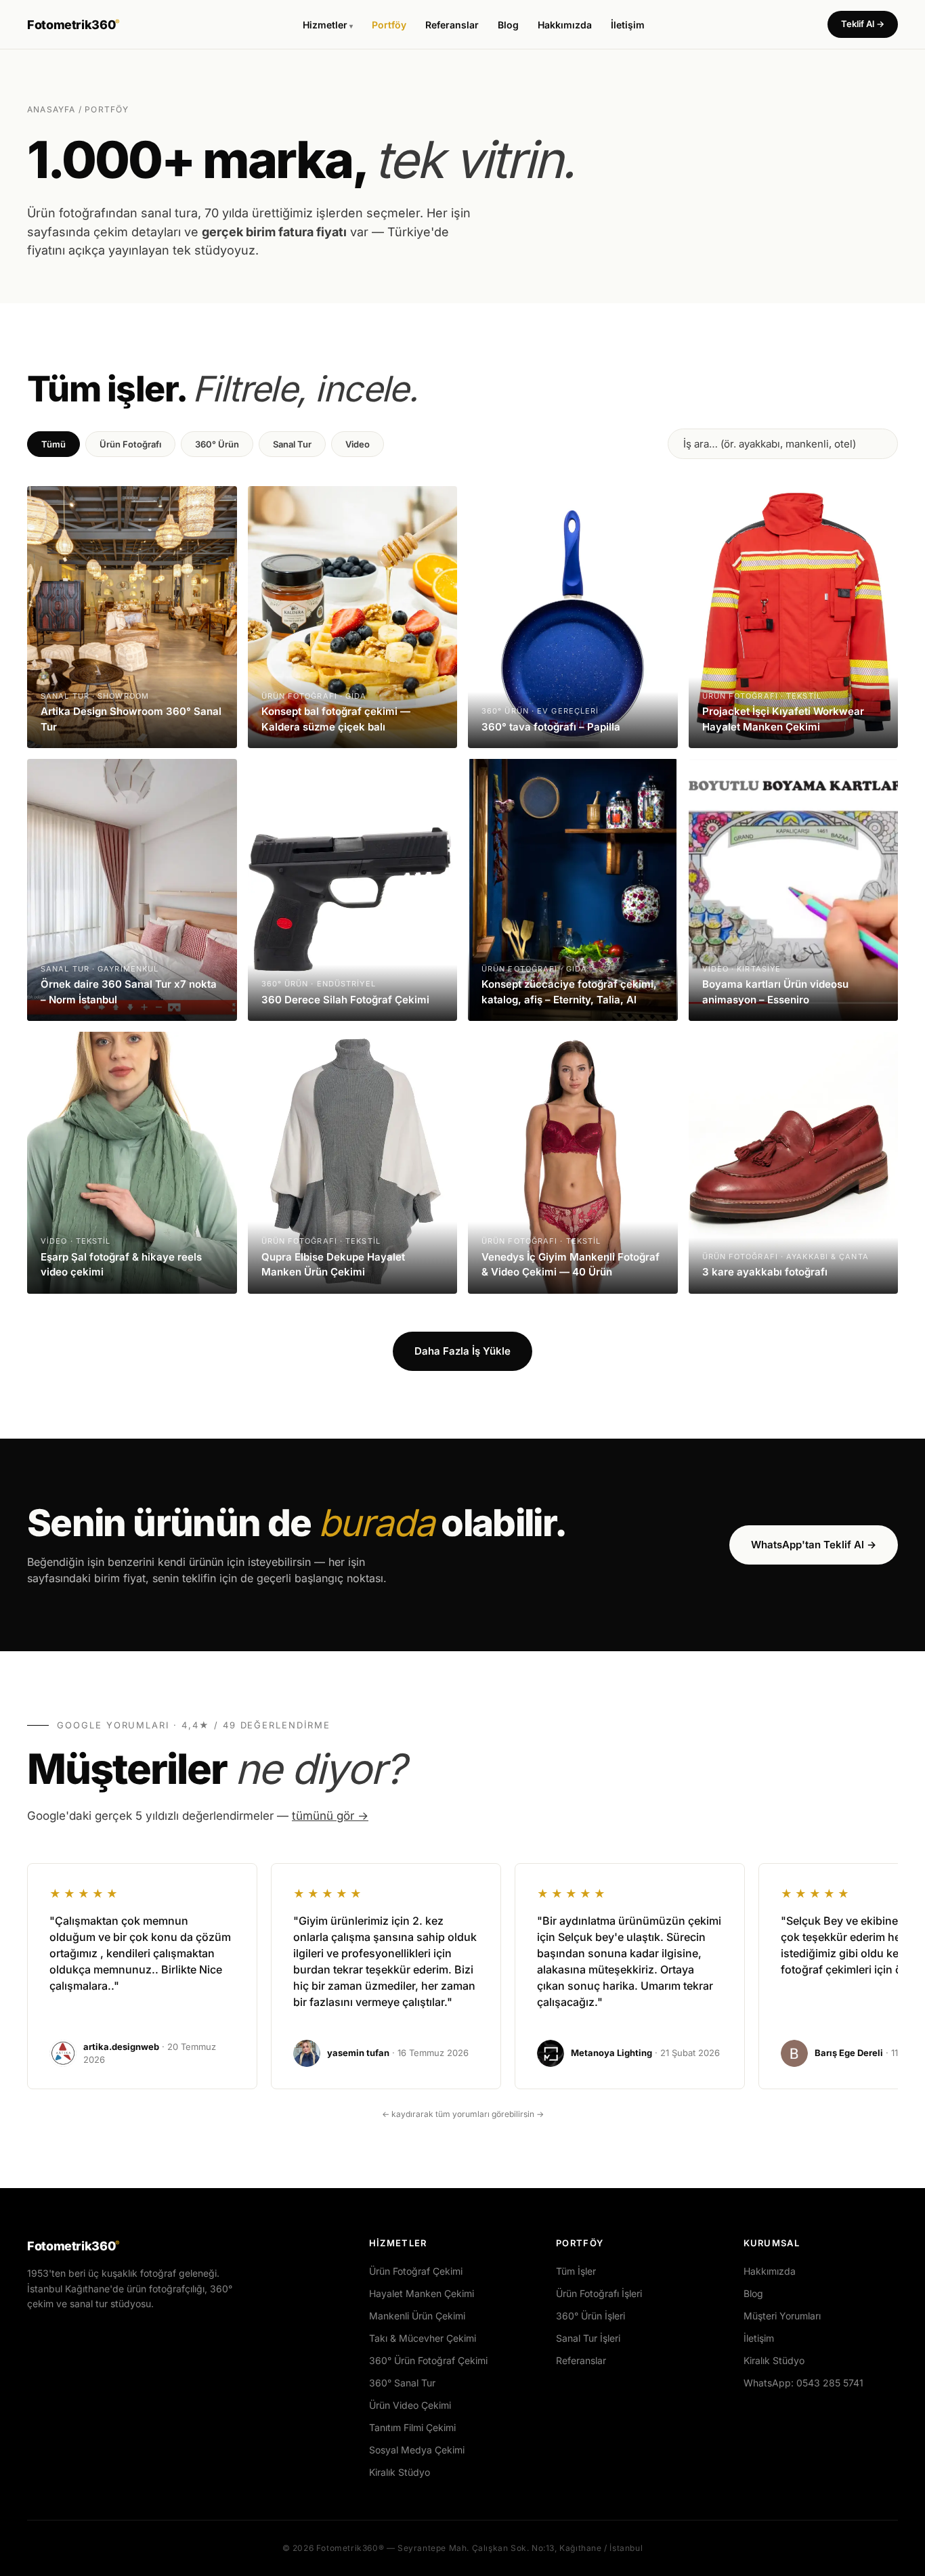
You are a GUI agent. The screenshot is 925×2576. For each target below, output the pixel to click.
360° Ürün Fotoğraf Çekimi (428, 2360)
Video (358, 444)
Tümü (53, 444)
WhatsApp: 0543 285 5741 (803, 2383)
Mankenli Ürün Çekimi (417, 2316)
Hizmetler (325, 25)
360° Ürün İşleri (590, 2316)
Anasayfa (51, 109)
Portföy (389, 25)
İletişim (628, 25)
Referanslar (452, 25)
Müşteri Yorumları (782, 2316)
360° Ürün (217, 444)
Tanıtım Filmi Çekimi (412, 2427)
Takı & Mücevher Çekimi (423, 2338)
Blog (508, 25)
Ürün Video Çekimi (410, 2405)
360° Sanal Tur (402, 2383)
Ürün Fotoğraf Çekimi (416, 2271)
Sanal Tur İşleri (588, 2338)
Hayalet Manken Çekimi (422, 2293)
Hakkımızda (565, 25)
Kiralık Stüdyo (400, 2472)
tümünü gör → (330, 1816)
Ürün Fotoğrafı (130, 444)
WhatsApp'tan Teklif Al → (814, 1545)
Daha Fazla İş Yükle (462, 1351)
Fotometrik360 (73, 25)
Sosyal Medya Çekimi (417, 2450)
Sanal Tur (292, 444)
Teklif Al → (863, 24)
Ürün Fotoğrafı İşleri (599, 2293)
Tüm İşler (576, 2271)
